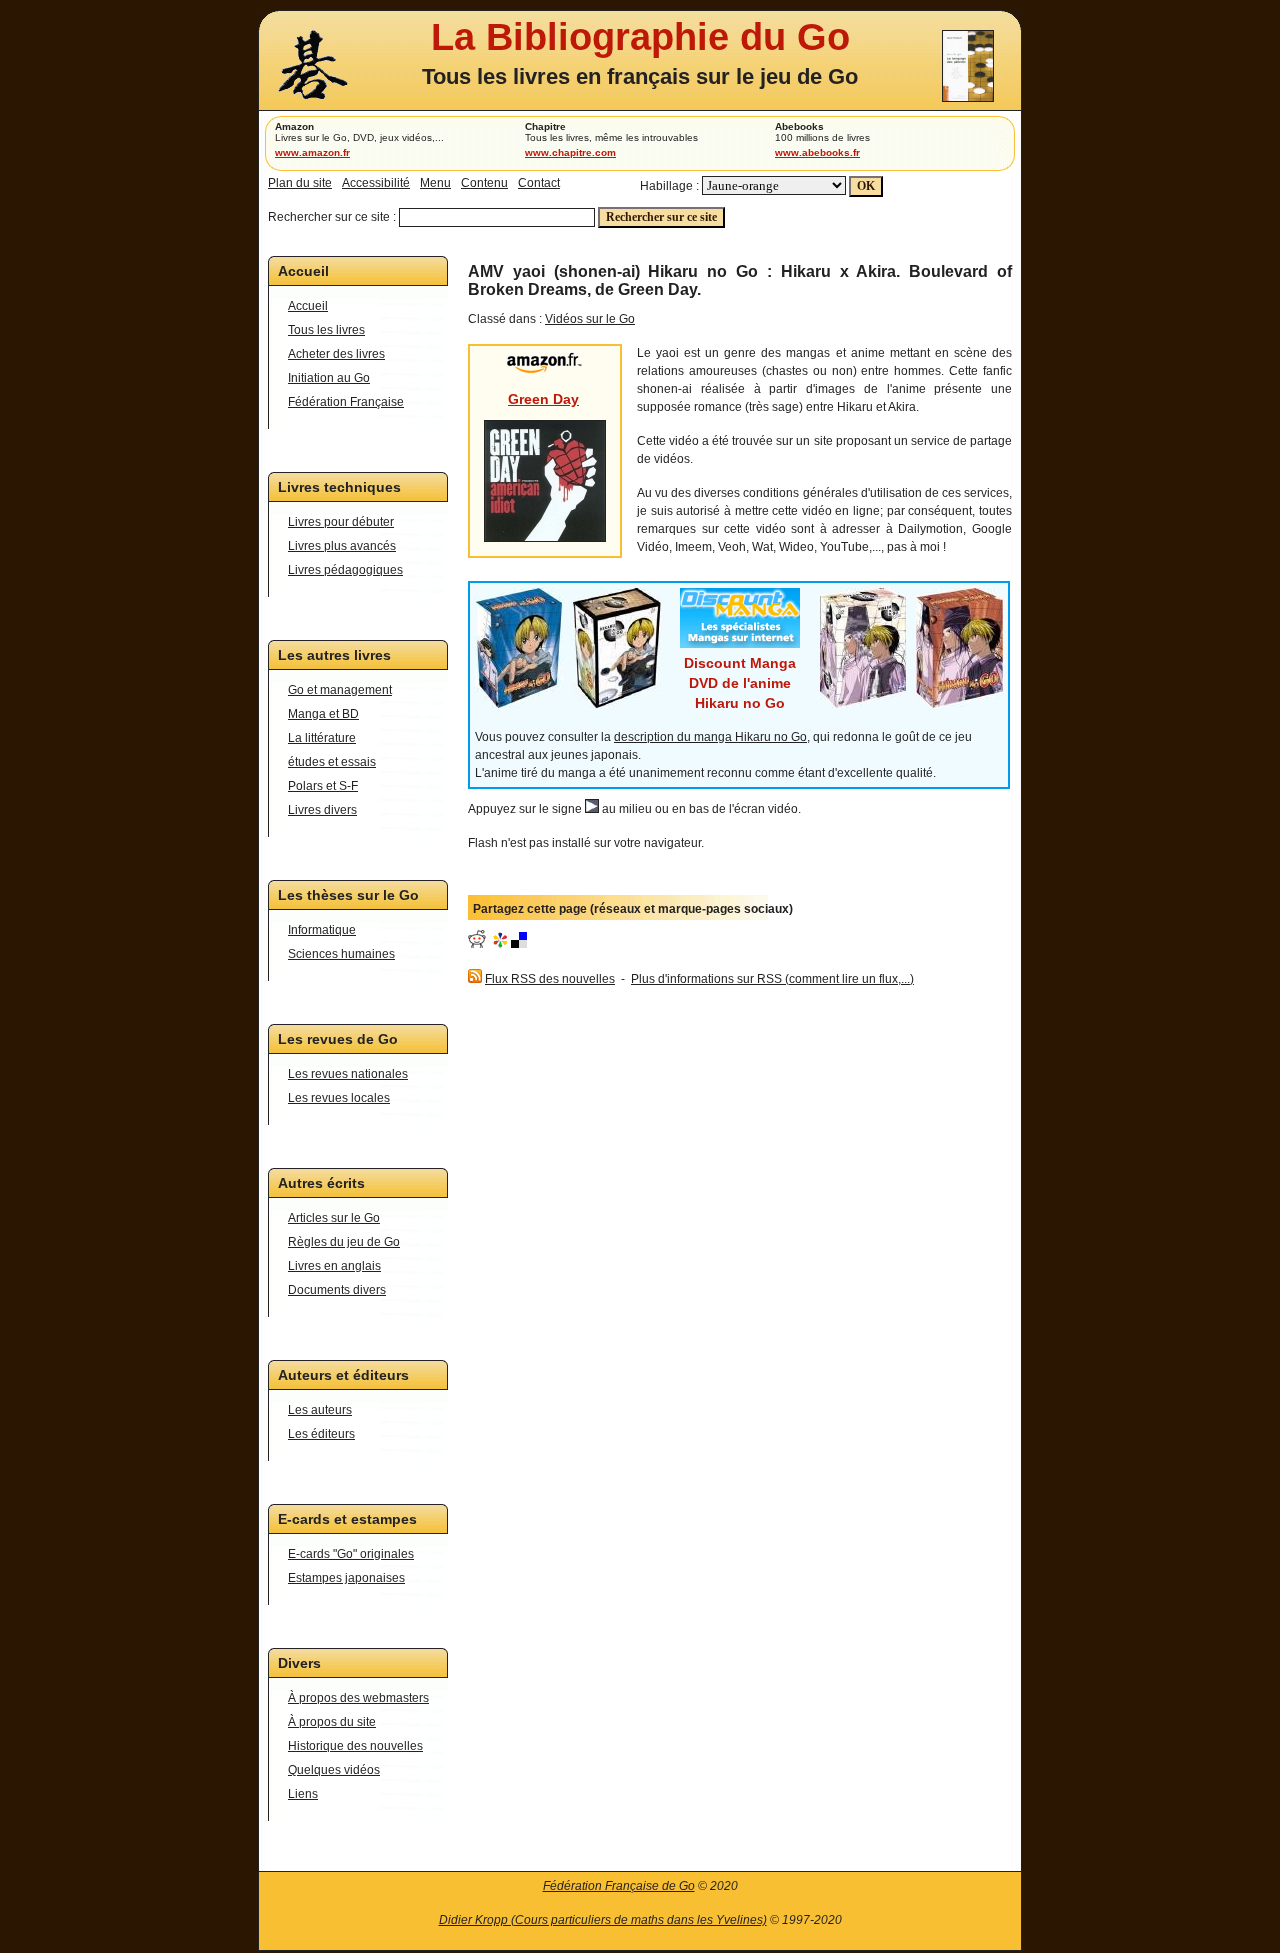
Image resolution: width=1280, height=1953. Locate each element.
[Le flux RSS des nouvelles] (475, 979)
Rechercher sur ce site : (332, 217)
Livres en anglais (334, 1266)
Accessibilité (376, 183)
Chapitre (545, 126)
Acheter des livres (336, 354)
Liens (303, 1794)
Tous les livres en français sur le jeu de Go (640, 76)
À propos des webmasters (358, 1698)
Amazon (294, 126)
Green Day (543, 399)
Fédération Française (346, 402)
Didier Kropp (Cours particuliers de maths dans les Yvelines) (603, 1920)
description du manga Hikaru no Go (710, 737)
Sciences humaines (341, 954)
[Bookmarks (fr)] (500, 944)
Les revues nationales (348, 1074)
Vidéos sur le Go (590, 319)
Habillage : (669, 186)
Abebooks (799, 126)
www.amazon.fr (312, 152)
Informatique (322, 930)
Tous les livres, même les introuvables (611, 137)
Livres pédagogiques (345, 570)
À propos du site (332, 1722)
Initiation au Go (329, 378)
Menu (435, 183)
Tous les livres (326, 330)
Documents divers (337, 1290)
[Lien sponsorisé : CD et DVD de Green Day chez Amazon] (545, 369)
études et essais (332, 762)
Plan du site (300, 183)
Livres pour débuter (341, 522)
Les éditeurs (321, 1434)
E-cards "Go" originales (351, 1554)
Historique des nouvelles (355, 1746)
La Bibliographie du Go (640, 36)
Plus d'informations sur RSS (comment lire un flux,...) (772, 979)
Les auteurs (320, 1410)
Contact (539, 183)
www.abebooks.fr (817, 152)
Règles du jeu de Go (344, 1242)
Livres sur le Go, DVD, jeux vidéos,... (359, 137)
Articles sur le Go (334, 1218)
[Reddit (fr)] (477, 944)
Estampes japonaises (346, 1578)
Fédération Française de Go (619, 1886)
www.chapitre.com (570, 152)
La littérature (322, 738)
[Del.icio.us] (519, 944)
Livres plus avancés (342, 546)
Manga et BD (323, 714)
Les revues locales (339, 1098)
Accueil (308, 306)
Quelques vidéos (334, 1770)
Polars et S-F (323, 786)
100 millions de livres (822, 137)
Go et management (340, 690)
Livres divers (322, 810)
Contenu (484, 183)
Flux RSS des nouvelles (550, 979)
